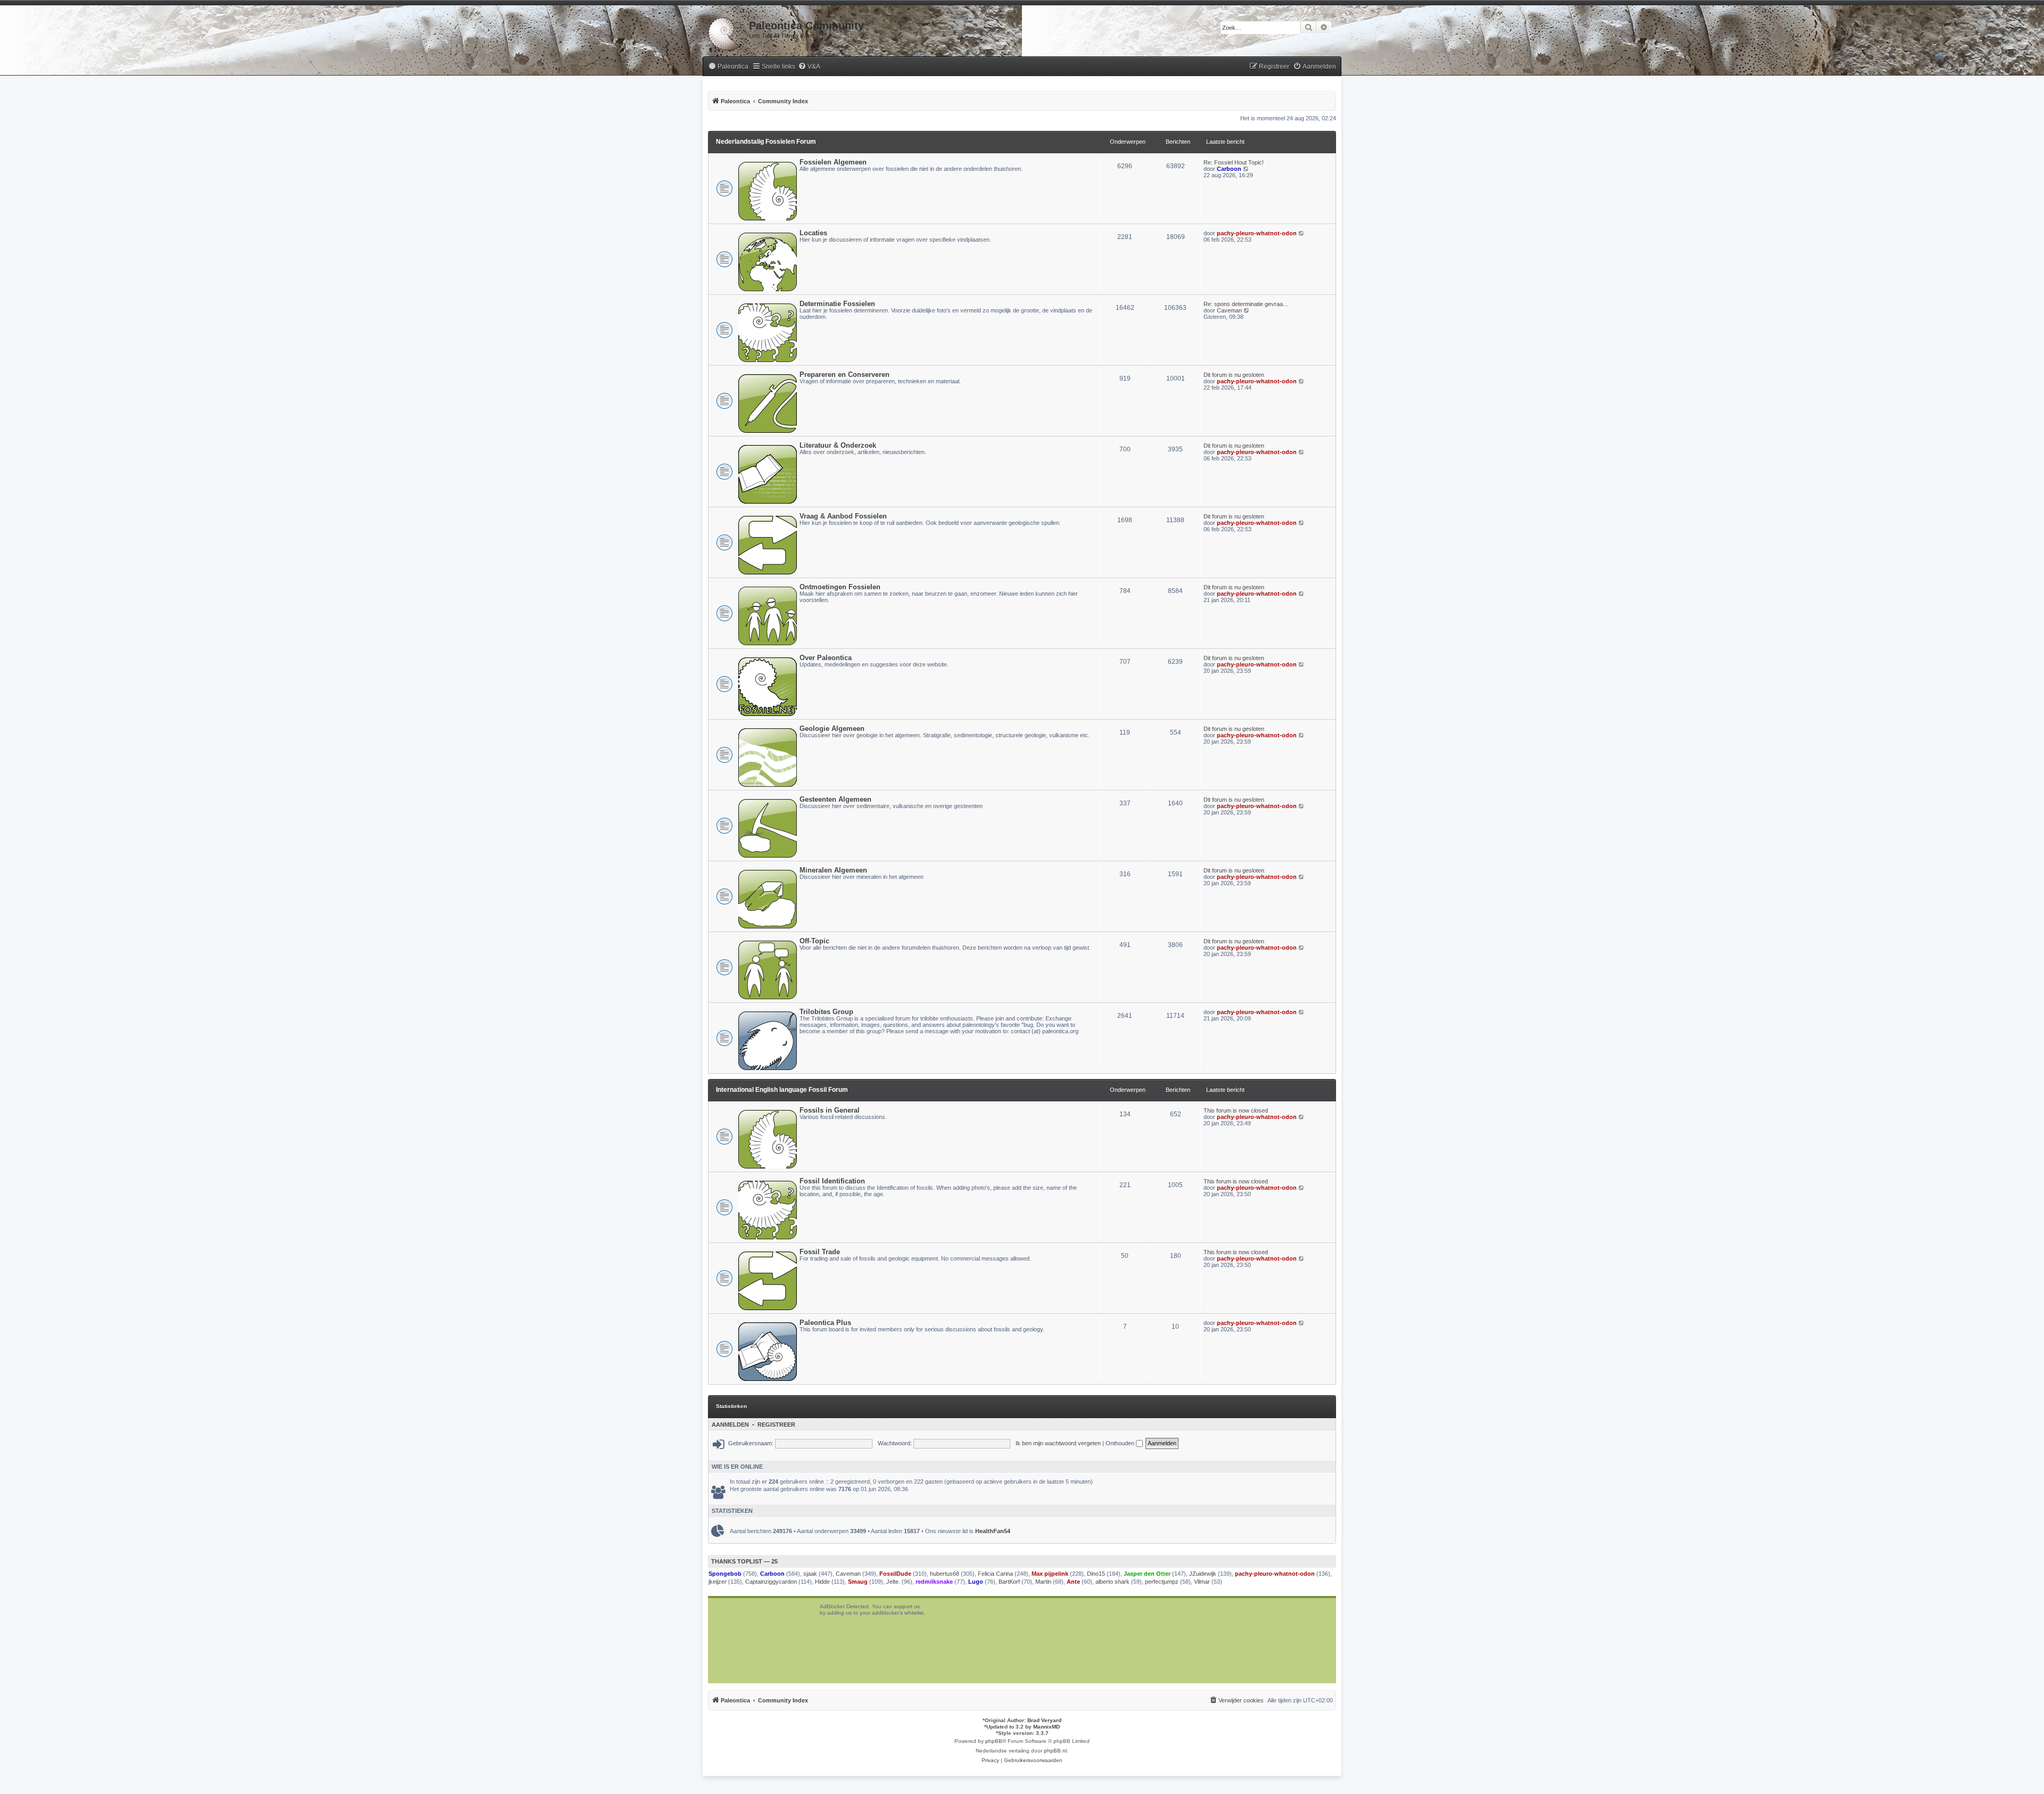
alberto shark (1112, 1582)
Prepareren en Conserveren (844, 375)
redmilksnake (934, 1582)
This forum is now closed (1236, 1110)
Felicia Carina (995, 1574)
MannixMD (1046, 1727)
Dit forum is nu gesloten (1234, 375)
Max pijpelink (1050, 1574)
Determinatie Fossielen (837, 304)
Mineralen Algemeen (833, 870)
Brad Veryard (1044, 1720)
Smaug (858, 1582)
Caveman (1229, 310)
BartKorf (1009, 1582)
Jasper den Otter (1147, 1574)
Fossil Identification (832, 1181)
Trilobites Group (826, 1012)
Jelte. (893, 1582)
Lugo (976, 1582)
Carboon (1229, 169)
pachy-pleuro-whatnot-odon (1257, 233)
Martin (1043, 1582)
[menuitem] (728, 67)
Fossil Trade (820, 1252)
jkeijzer (718, 1582)
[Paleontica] (726, 32)
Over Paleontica (826, 658)
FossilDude (895, 1574)
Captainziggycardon (771, 1582)
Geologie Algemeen (832, 729)
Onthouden (1121, 1443)
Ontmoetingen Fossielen (840, 587)
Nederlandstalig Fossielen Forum (766, 142)
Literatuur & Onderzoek (838, 445)
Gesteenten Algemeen (835, 799)
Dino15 (1096, 1574)
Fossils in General (830, 1110)
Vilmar (1202, 1582)
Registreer (776, 1425)
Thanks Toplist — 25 (744, 1561)
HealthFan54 (993, 1531)
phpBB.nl (1055, 1751)
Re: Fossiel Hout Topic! (1234, 162)
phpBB (994, 1741)
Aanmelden (730, 1425)
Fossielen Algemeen (833, 162)
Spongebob (725, 1574)
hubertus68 (945, 1574)
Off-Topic (814, 941)
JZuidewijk (1203, 1574)
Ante (1073, 1582)
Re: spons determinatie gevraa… (1246, 304)
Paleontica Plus (825, 1323)
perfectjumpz (1162, 1582)
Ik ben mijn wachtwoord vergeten (1058, 1443)
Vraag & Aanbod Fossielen (843, 516)
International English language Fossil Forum (782, 1090)
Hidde (822, 1582)
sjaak (810, 1574)
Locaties (813, 233)
